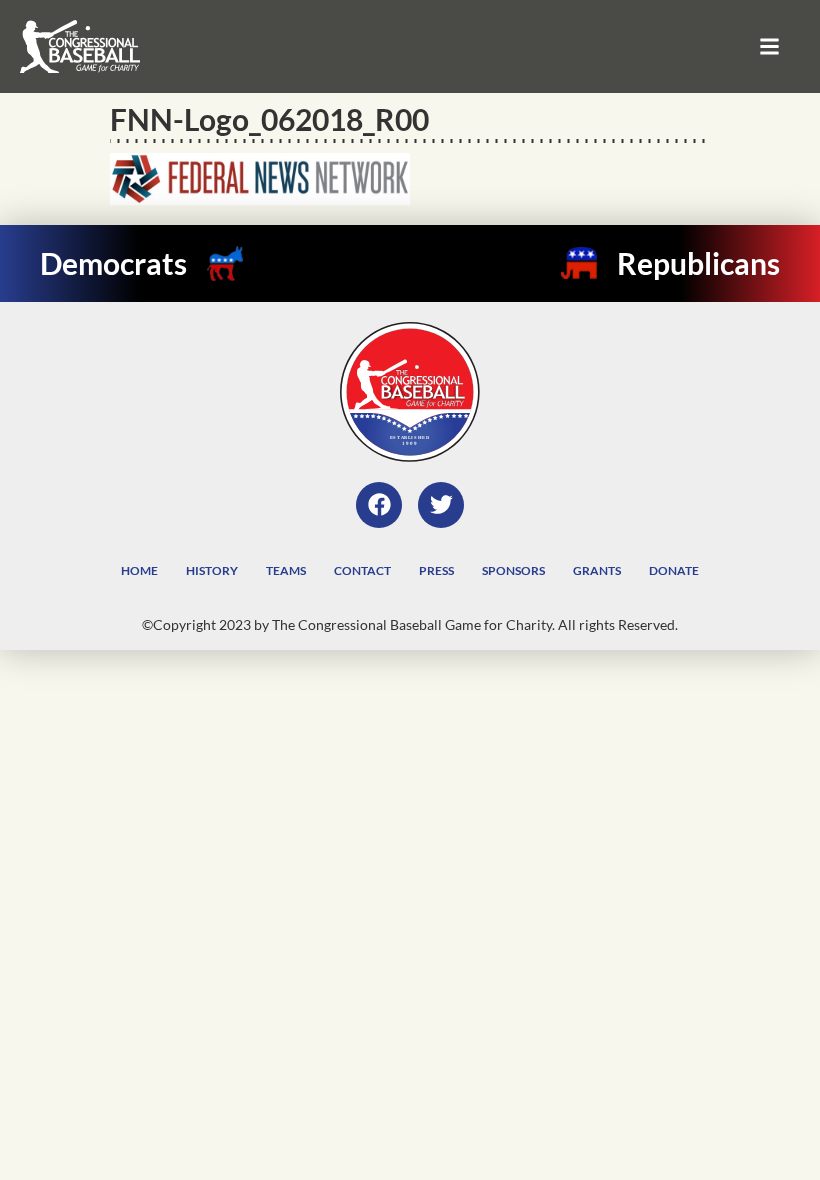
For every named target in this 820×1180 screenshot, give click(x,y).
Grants (597, 570)
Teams (286, 570)
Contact (362, 570)
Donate (674, 570)
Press (436, 570)
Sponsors (513, 570)
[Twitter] (441, 505)
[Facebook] (379, 505)
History (212, 570)
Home (139, 570)
